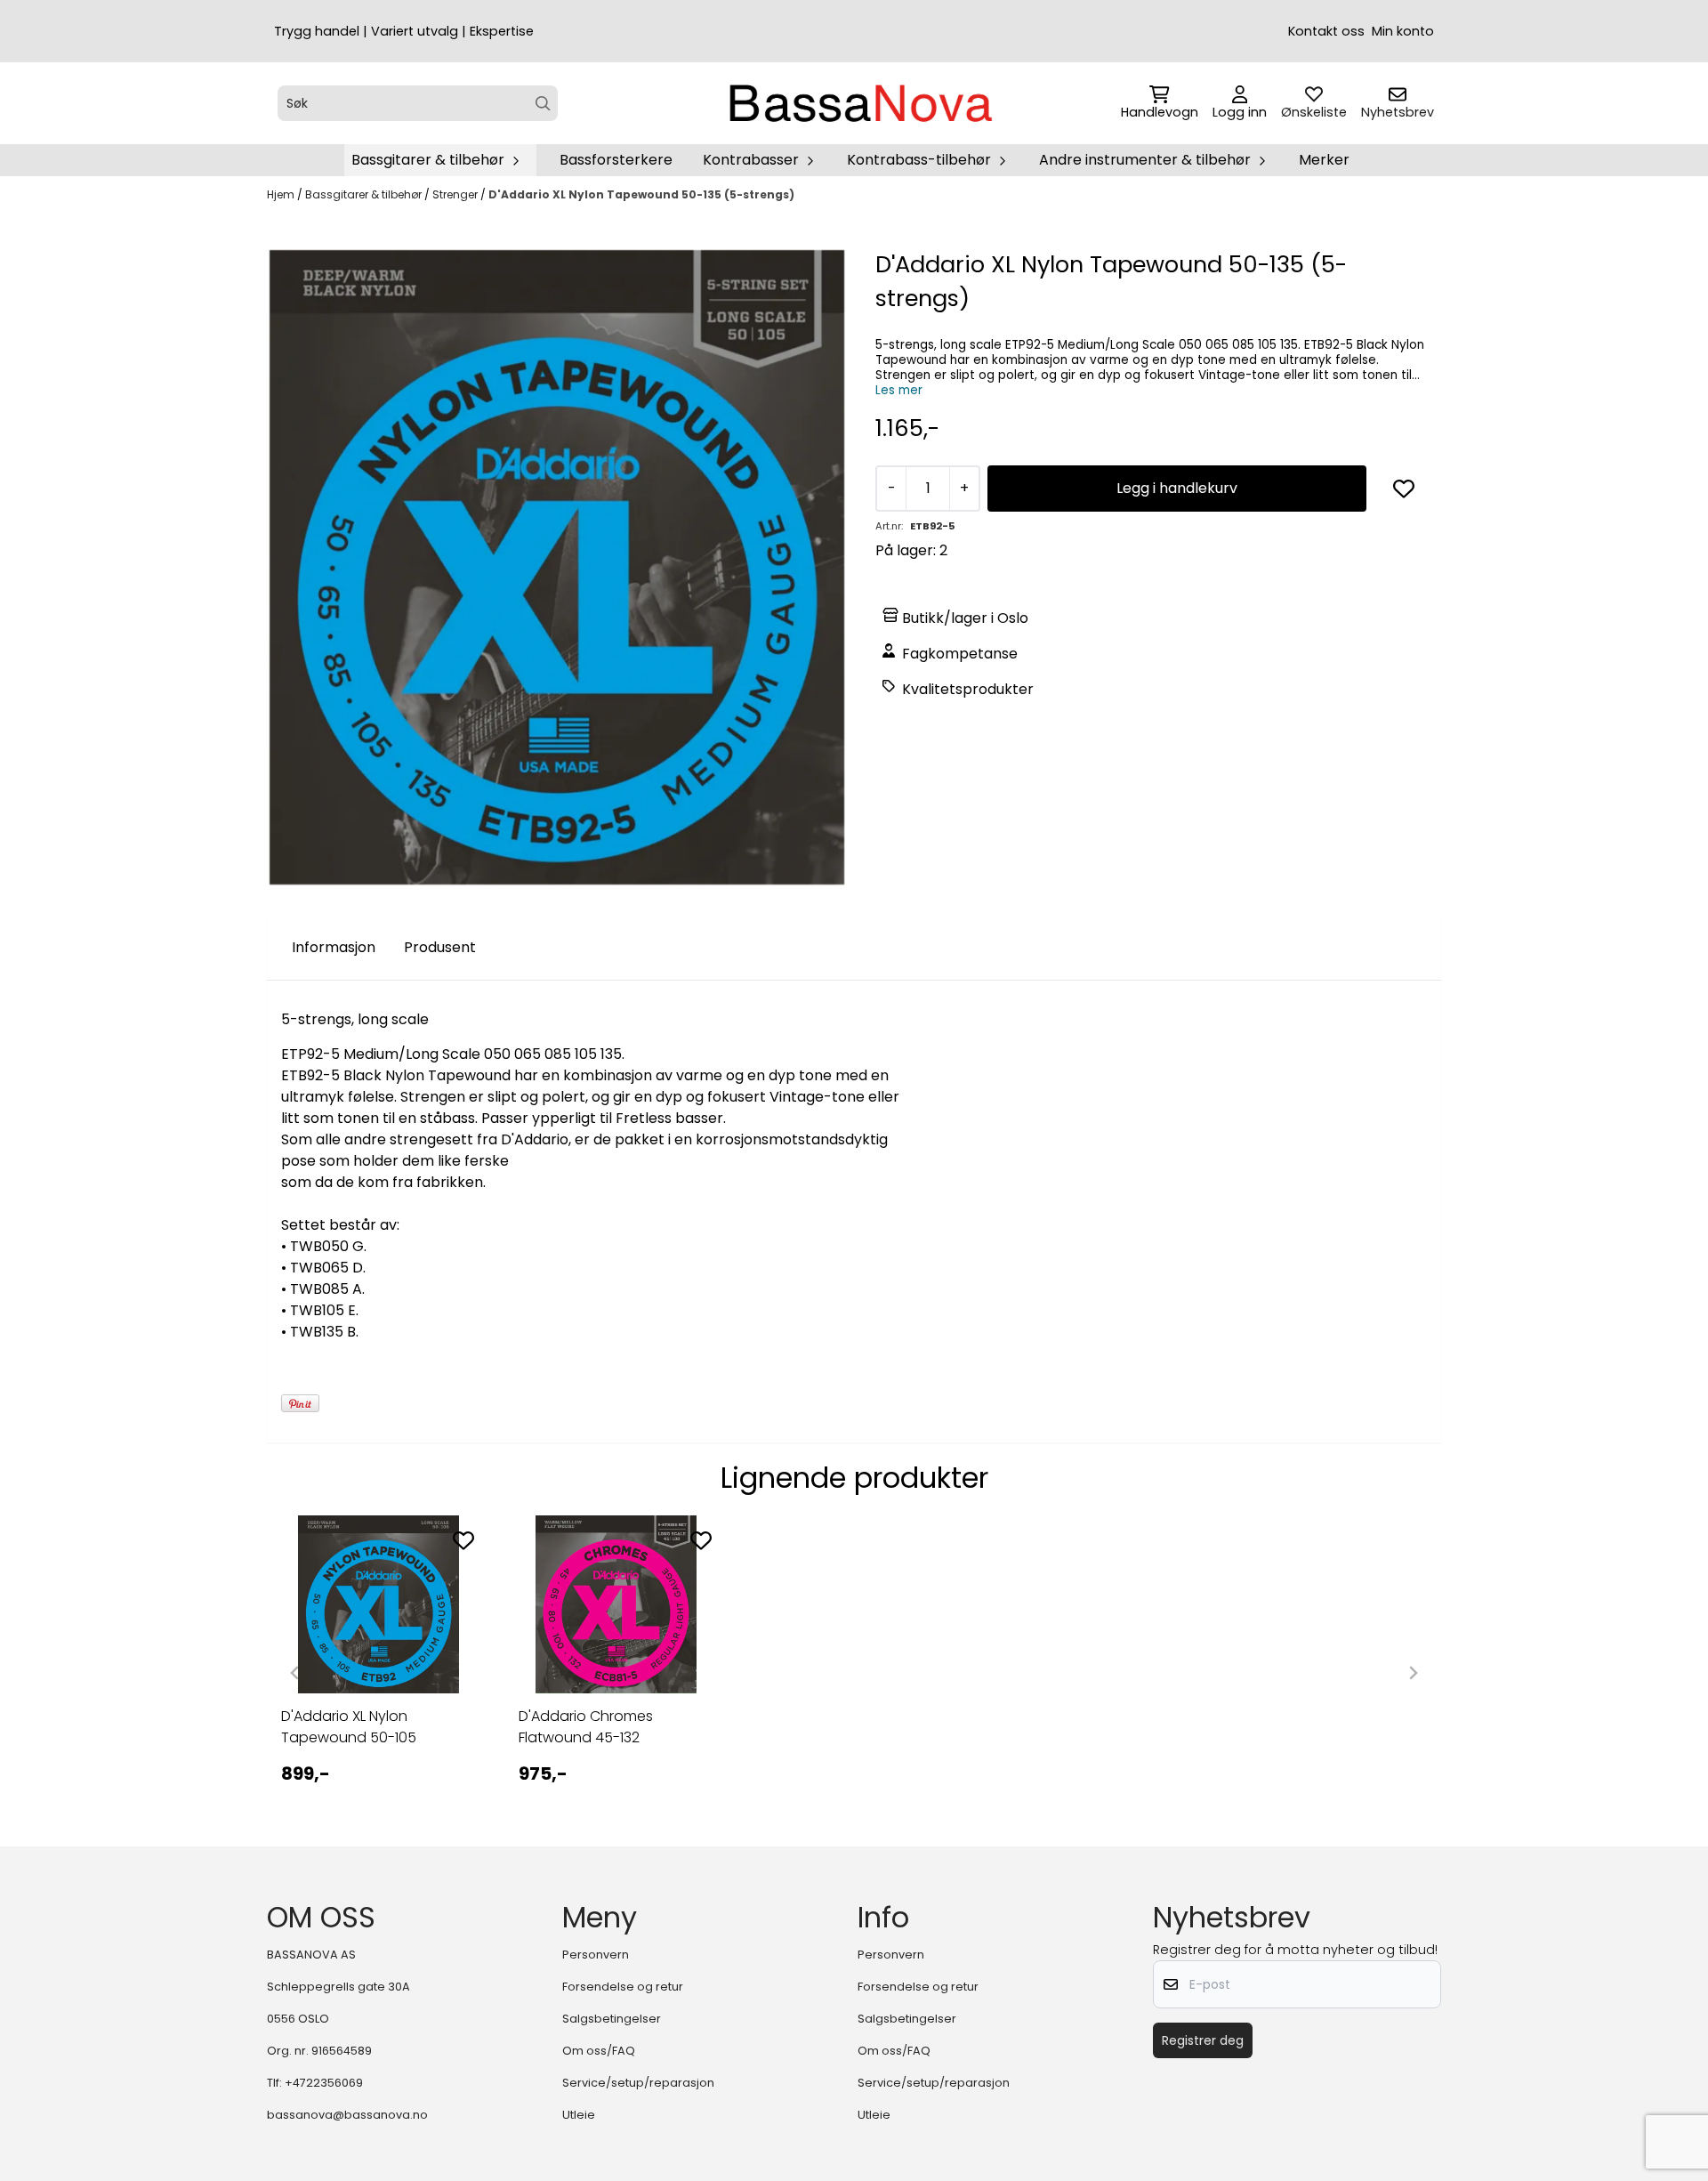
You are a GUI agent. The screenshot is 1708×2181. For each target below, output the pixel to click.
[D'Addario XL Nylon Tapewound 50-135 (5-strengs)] (557, 567)
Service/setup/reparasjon (638, 2083)
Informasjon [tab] (334, 947)
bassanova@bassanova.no (347, 2115)
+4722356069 (324, 2083)
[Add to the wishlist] (463, 1540)
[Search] (543, 104)
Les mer (899, 390)
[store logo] (859, 103)
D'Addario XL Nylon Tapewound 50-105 (349, 1727)
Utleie (579, 2115)
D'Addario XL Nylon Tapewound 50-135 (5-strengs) (641, 194)
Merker (1324, 160)
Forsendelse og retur (623, 1987)
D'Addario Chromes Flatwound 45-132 (586, 1727)
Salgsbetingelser (612, 2019)
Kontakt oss (1326, 31)
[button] (1404, 489)
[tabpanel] (379, 1666)
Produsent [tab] (440, 947)
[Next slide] (1413, 1673)
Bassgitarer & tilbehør (365, 194)
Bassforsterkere (616, 160)
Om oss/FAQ (599, 2051)
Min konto (1403, 31)
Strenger (456, 194)
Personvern (596, 1955)
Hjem (282, 194)
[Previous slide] (295, 1673)
